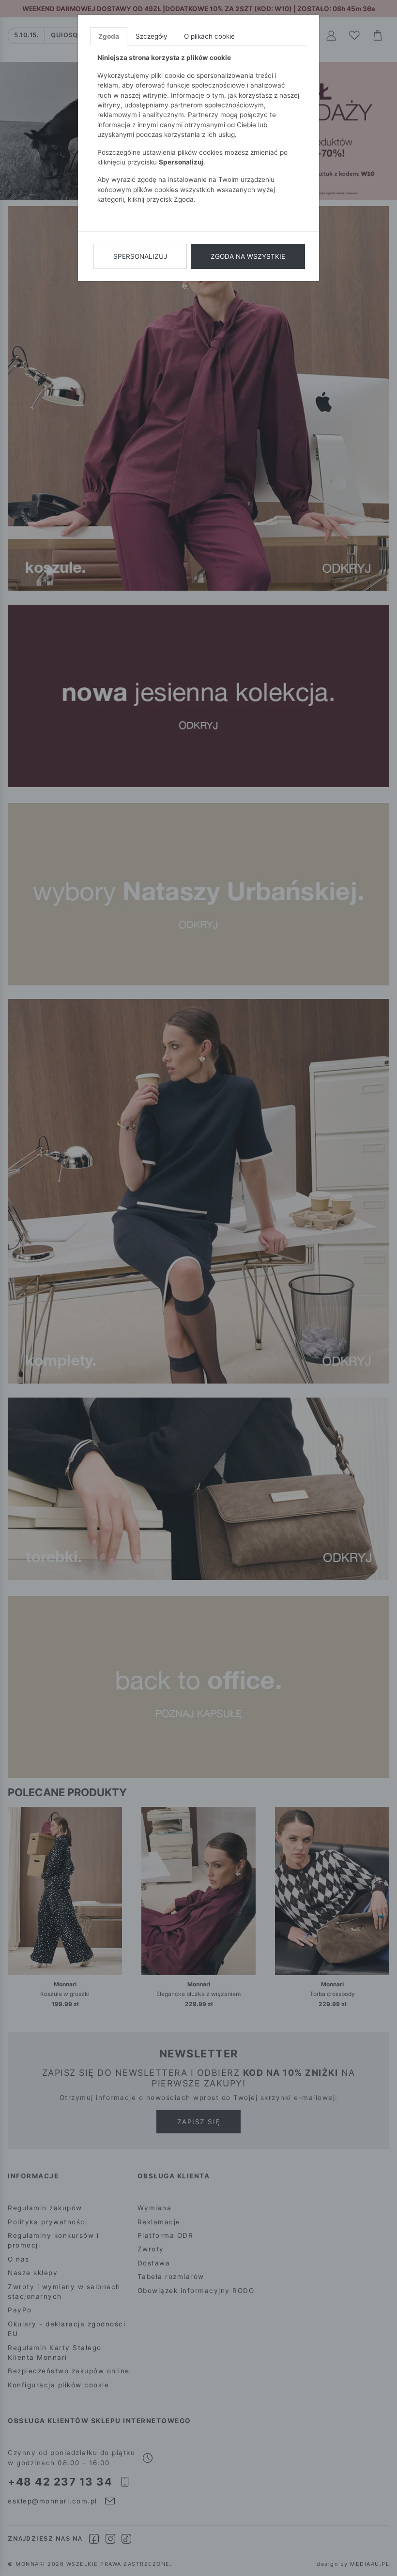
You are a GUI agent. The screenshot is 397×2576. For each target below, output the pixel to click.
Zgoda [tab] (109, 36)
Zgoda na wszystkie (248, 256)
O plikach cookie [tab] (209, 36)
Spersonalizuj (140, 256)
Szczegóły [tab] (152, 36)
